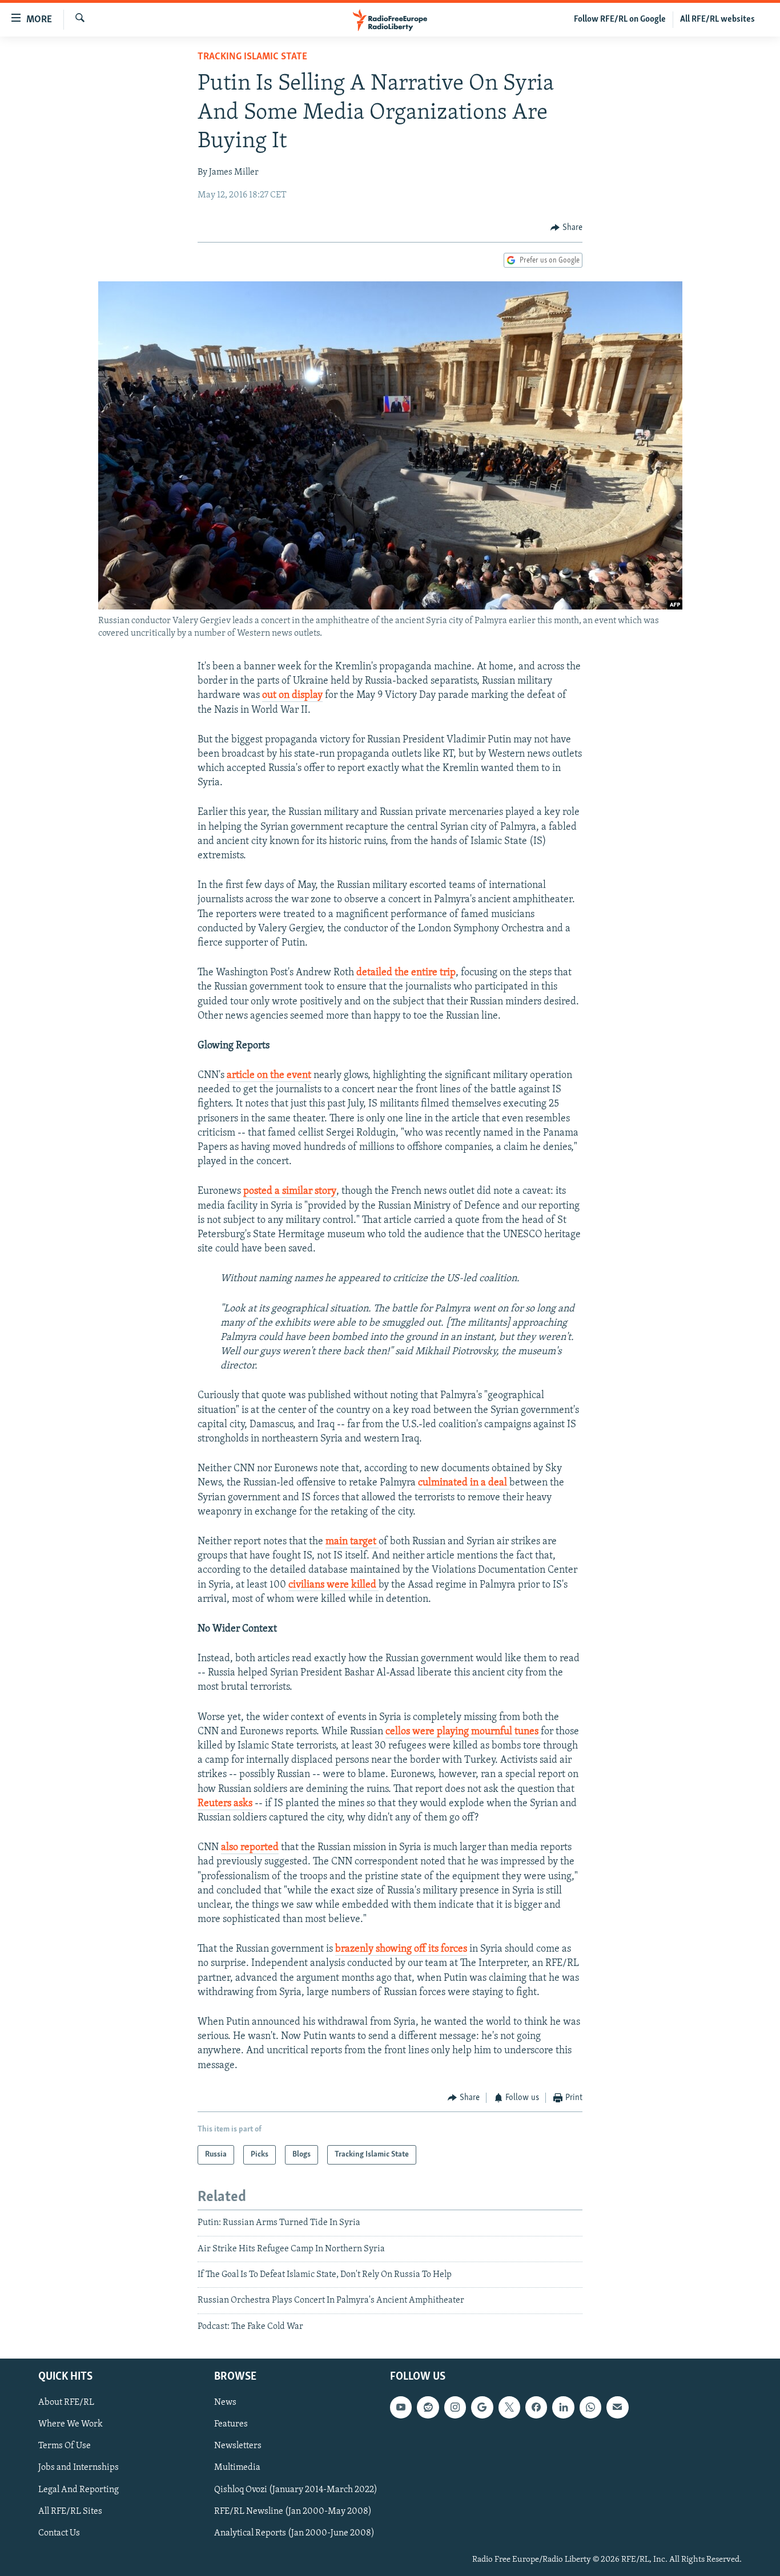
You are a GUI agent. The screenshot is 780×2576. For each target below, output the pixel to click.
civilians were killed (333, 1585)
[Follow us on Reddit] (428, 2407)
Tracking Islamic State (252, 57)
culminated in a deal (464, 1483)
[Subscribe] (617, 2407)
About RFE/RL (66, 2403)
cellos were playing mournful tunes (463, 1732)
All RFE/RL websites (717, 19)
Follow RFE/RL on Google (620, 19)
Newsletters (238, 2446)
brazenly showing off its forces (401, 1949)
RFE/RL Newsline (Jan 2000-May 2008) (293, 2512)
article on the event (269, 1076)
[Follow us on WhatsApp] (590, 2407)
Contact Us (59, 2533)
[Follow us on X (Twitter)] (509, 2407)
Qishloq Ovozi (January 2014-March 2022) (296, 2490)
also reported (250, 1848)
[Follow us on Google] (482, 2407)
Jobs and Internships (79, 2468)
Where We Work (71, 2425)
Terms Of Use (65, 2446)
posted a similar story (290, 1192)
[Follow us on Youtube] (401, 2407)
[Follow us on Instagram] (455, 2407)
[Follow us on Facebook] (536, 2407)
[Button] (566, 228)
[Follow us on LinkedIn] (563, 2407)
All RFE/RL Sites (70, 2512)
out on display (292, 696)
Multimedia (237, 2468)
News (225, 2403)
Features (231, 2425)
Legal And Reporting (79, 2490)
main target (352, 1542)
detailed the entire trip (406, 973)
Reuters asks (225, 1804)
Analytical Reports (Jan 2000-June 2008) (294, 2533)
